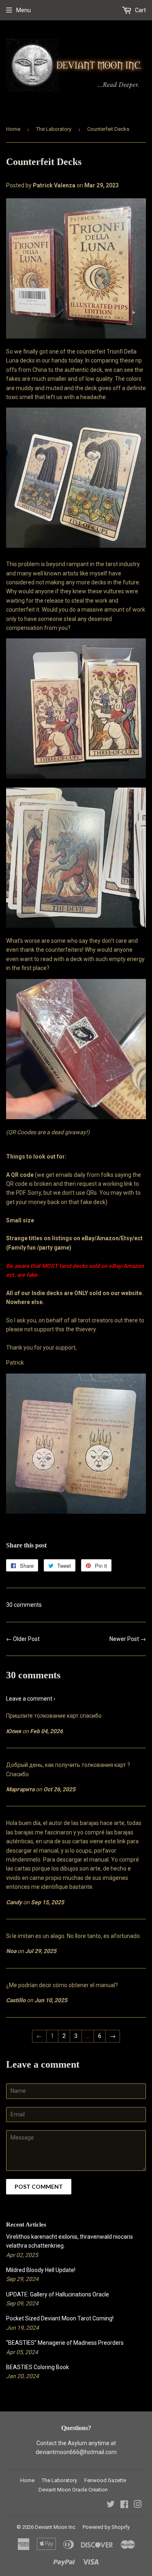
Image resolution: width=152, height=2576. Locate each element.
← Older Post (23, 1639)
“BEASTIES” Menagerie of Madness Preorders (65, 2343)
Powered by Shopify (106, 2527)
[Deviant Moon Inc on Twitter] (111, 2505)
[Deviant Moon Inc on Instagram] (138, 2505)
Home (13, 129)
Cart (140, 10)
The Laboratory (54, 129)
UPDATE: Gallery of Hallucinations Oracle (58, 2294)
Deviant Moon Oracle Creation (73, 2490)
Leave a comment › (31, 1699)
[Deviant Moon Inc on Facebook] (124, 2505)
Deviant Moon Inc (55, 2527)
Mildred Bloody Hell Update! (41, 2270)
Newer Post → (128, 1639)
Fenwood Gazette (105, 2480)
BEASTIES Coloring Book (37, 2367)
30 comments (24, 1605)
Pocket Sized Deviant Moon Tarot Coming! (60, 2318)
